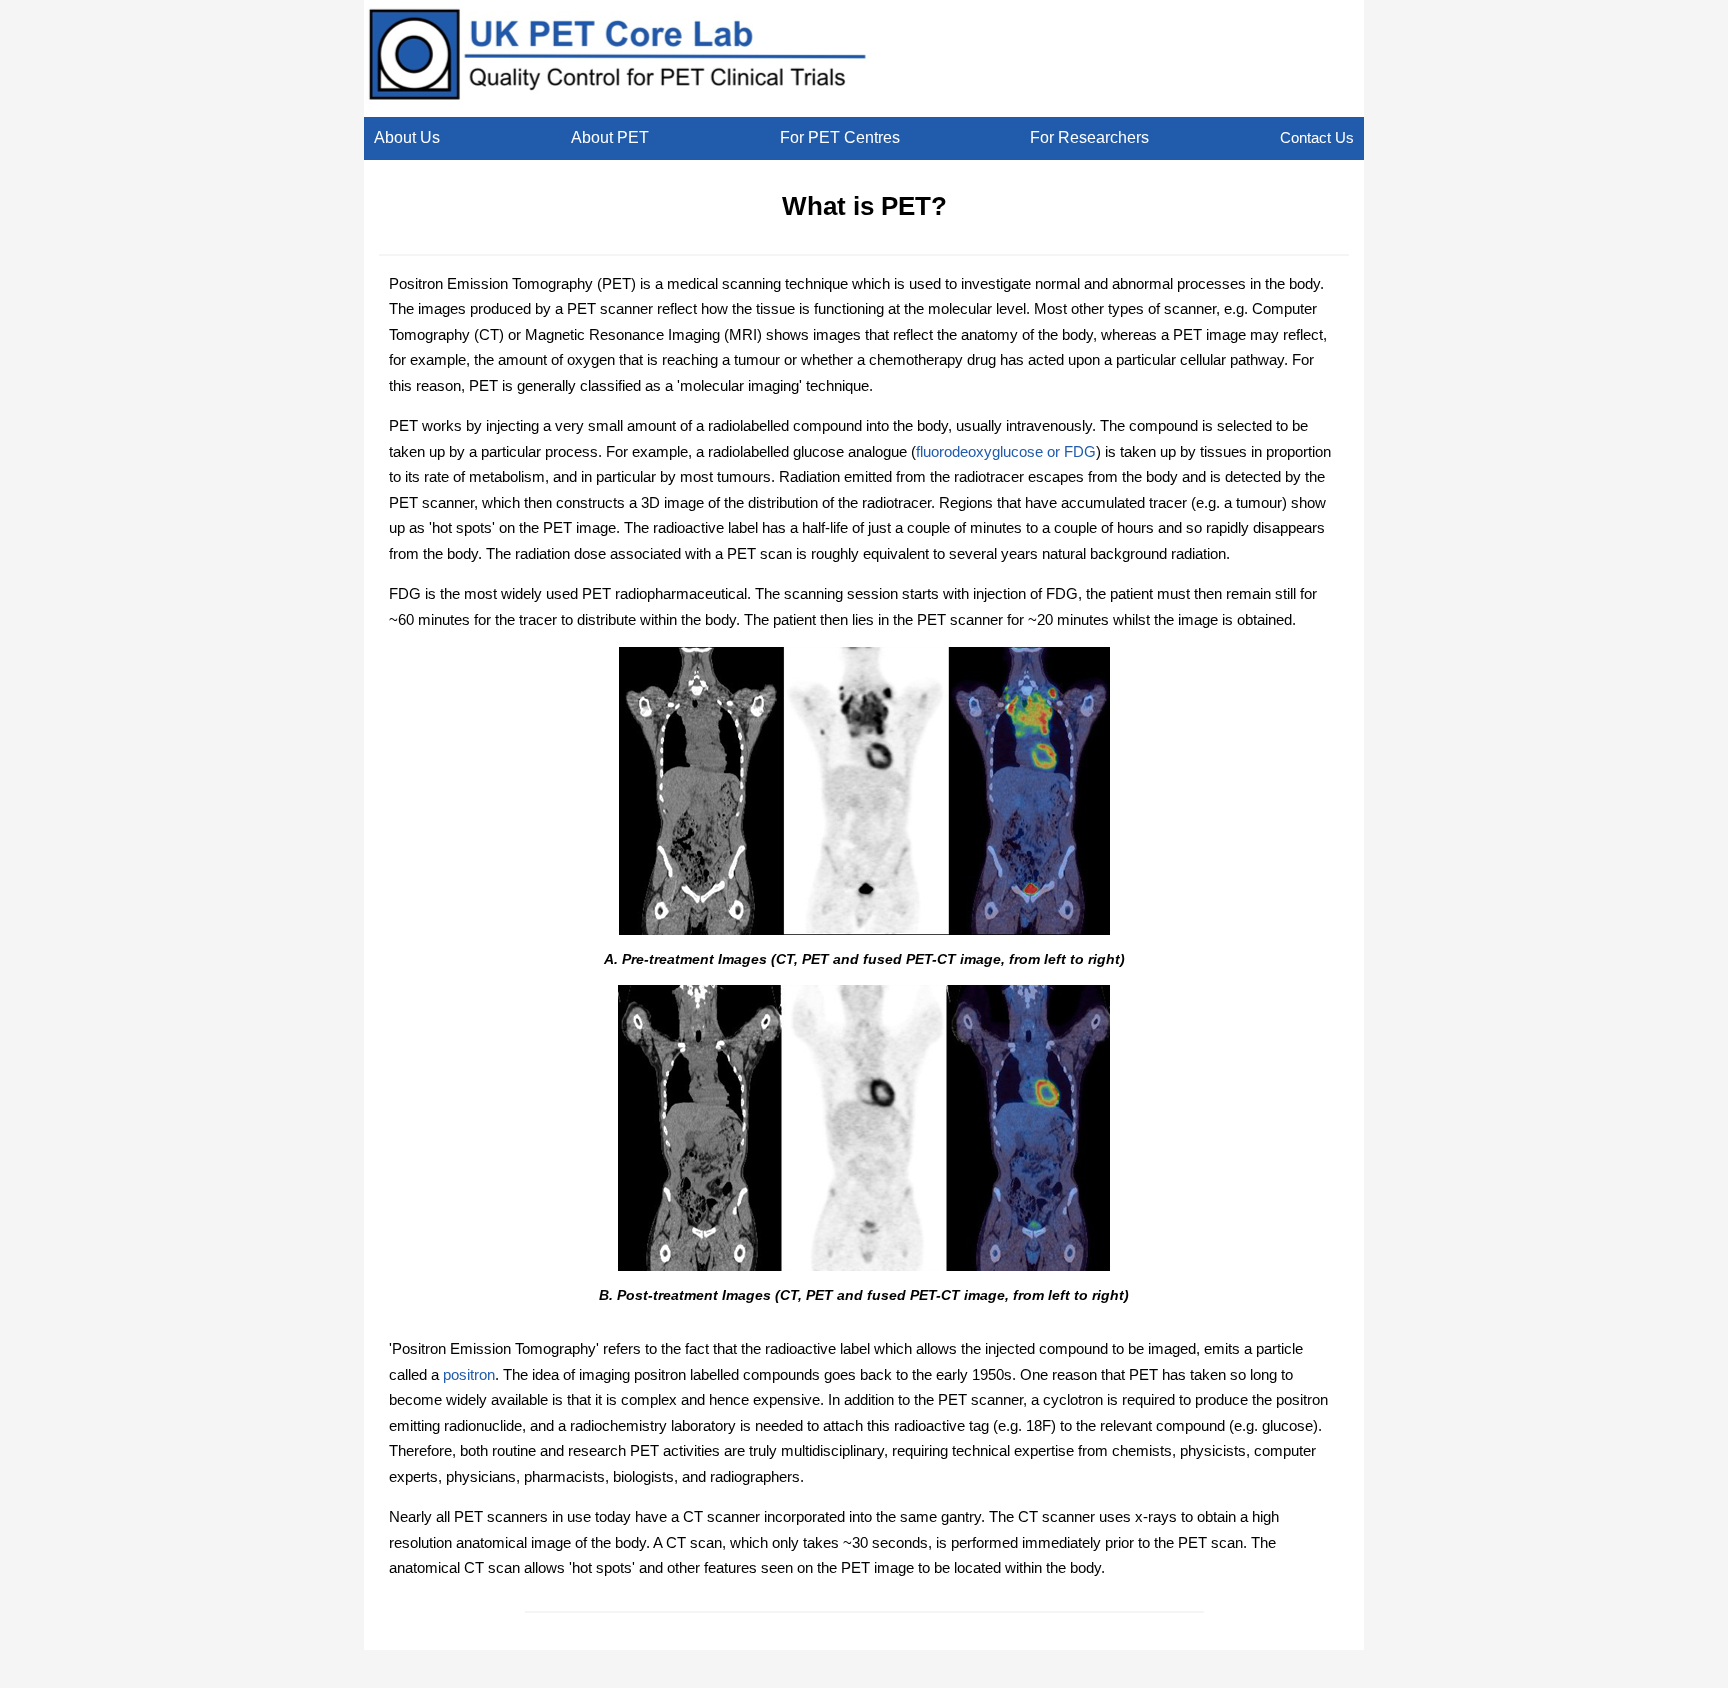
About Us (407, 137)
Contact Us (1317, 137)
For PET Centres (840, 137)
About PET (610, 137)
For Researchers (1089, 137)
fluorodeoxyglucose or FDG (1006, 451)
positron (469, 1374)
